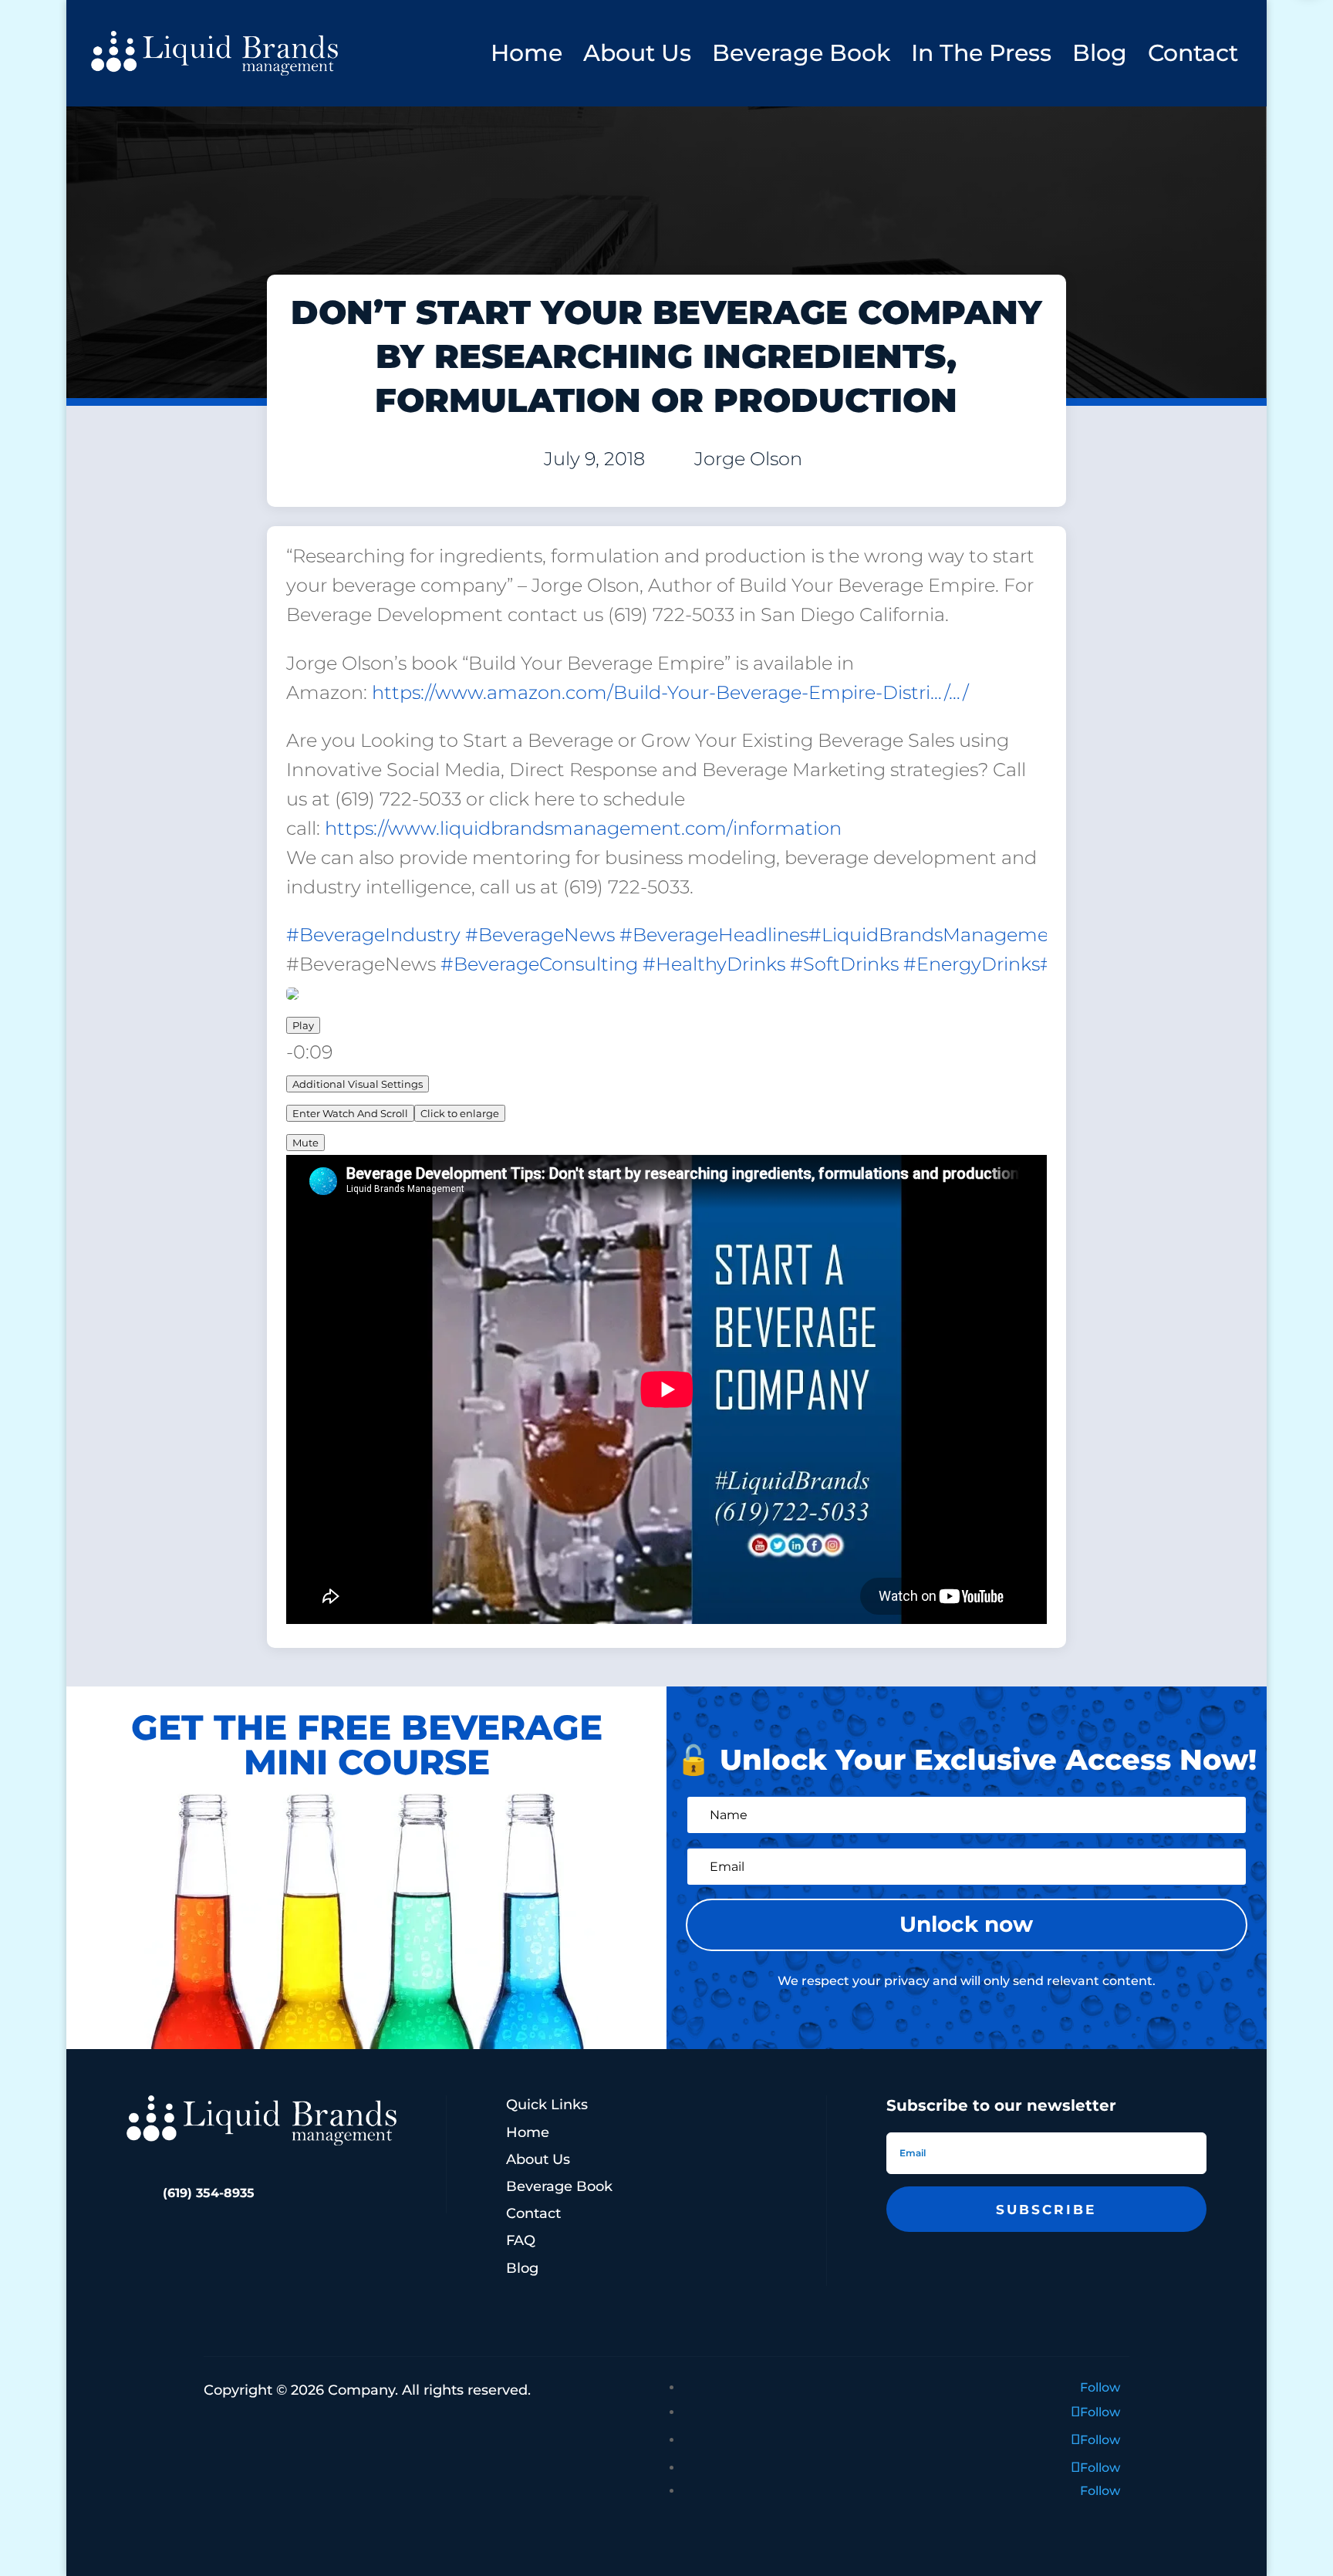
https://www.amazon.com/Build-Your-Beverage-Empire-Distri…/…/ (670, 692)
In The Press (981, 53)
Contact (1193, 53)
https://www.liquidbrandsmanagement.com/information (583, 828)
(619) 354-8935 (209, 2193)
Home (526, 53)
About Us (637, 53)
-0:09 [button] (309, 1052)
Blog (1100, 53)
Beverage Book (801, 53)
